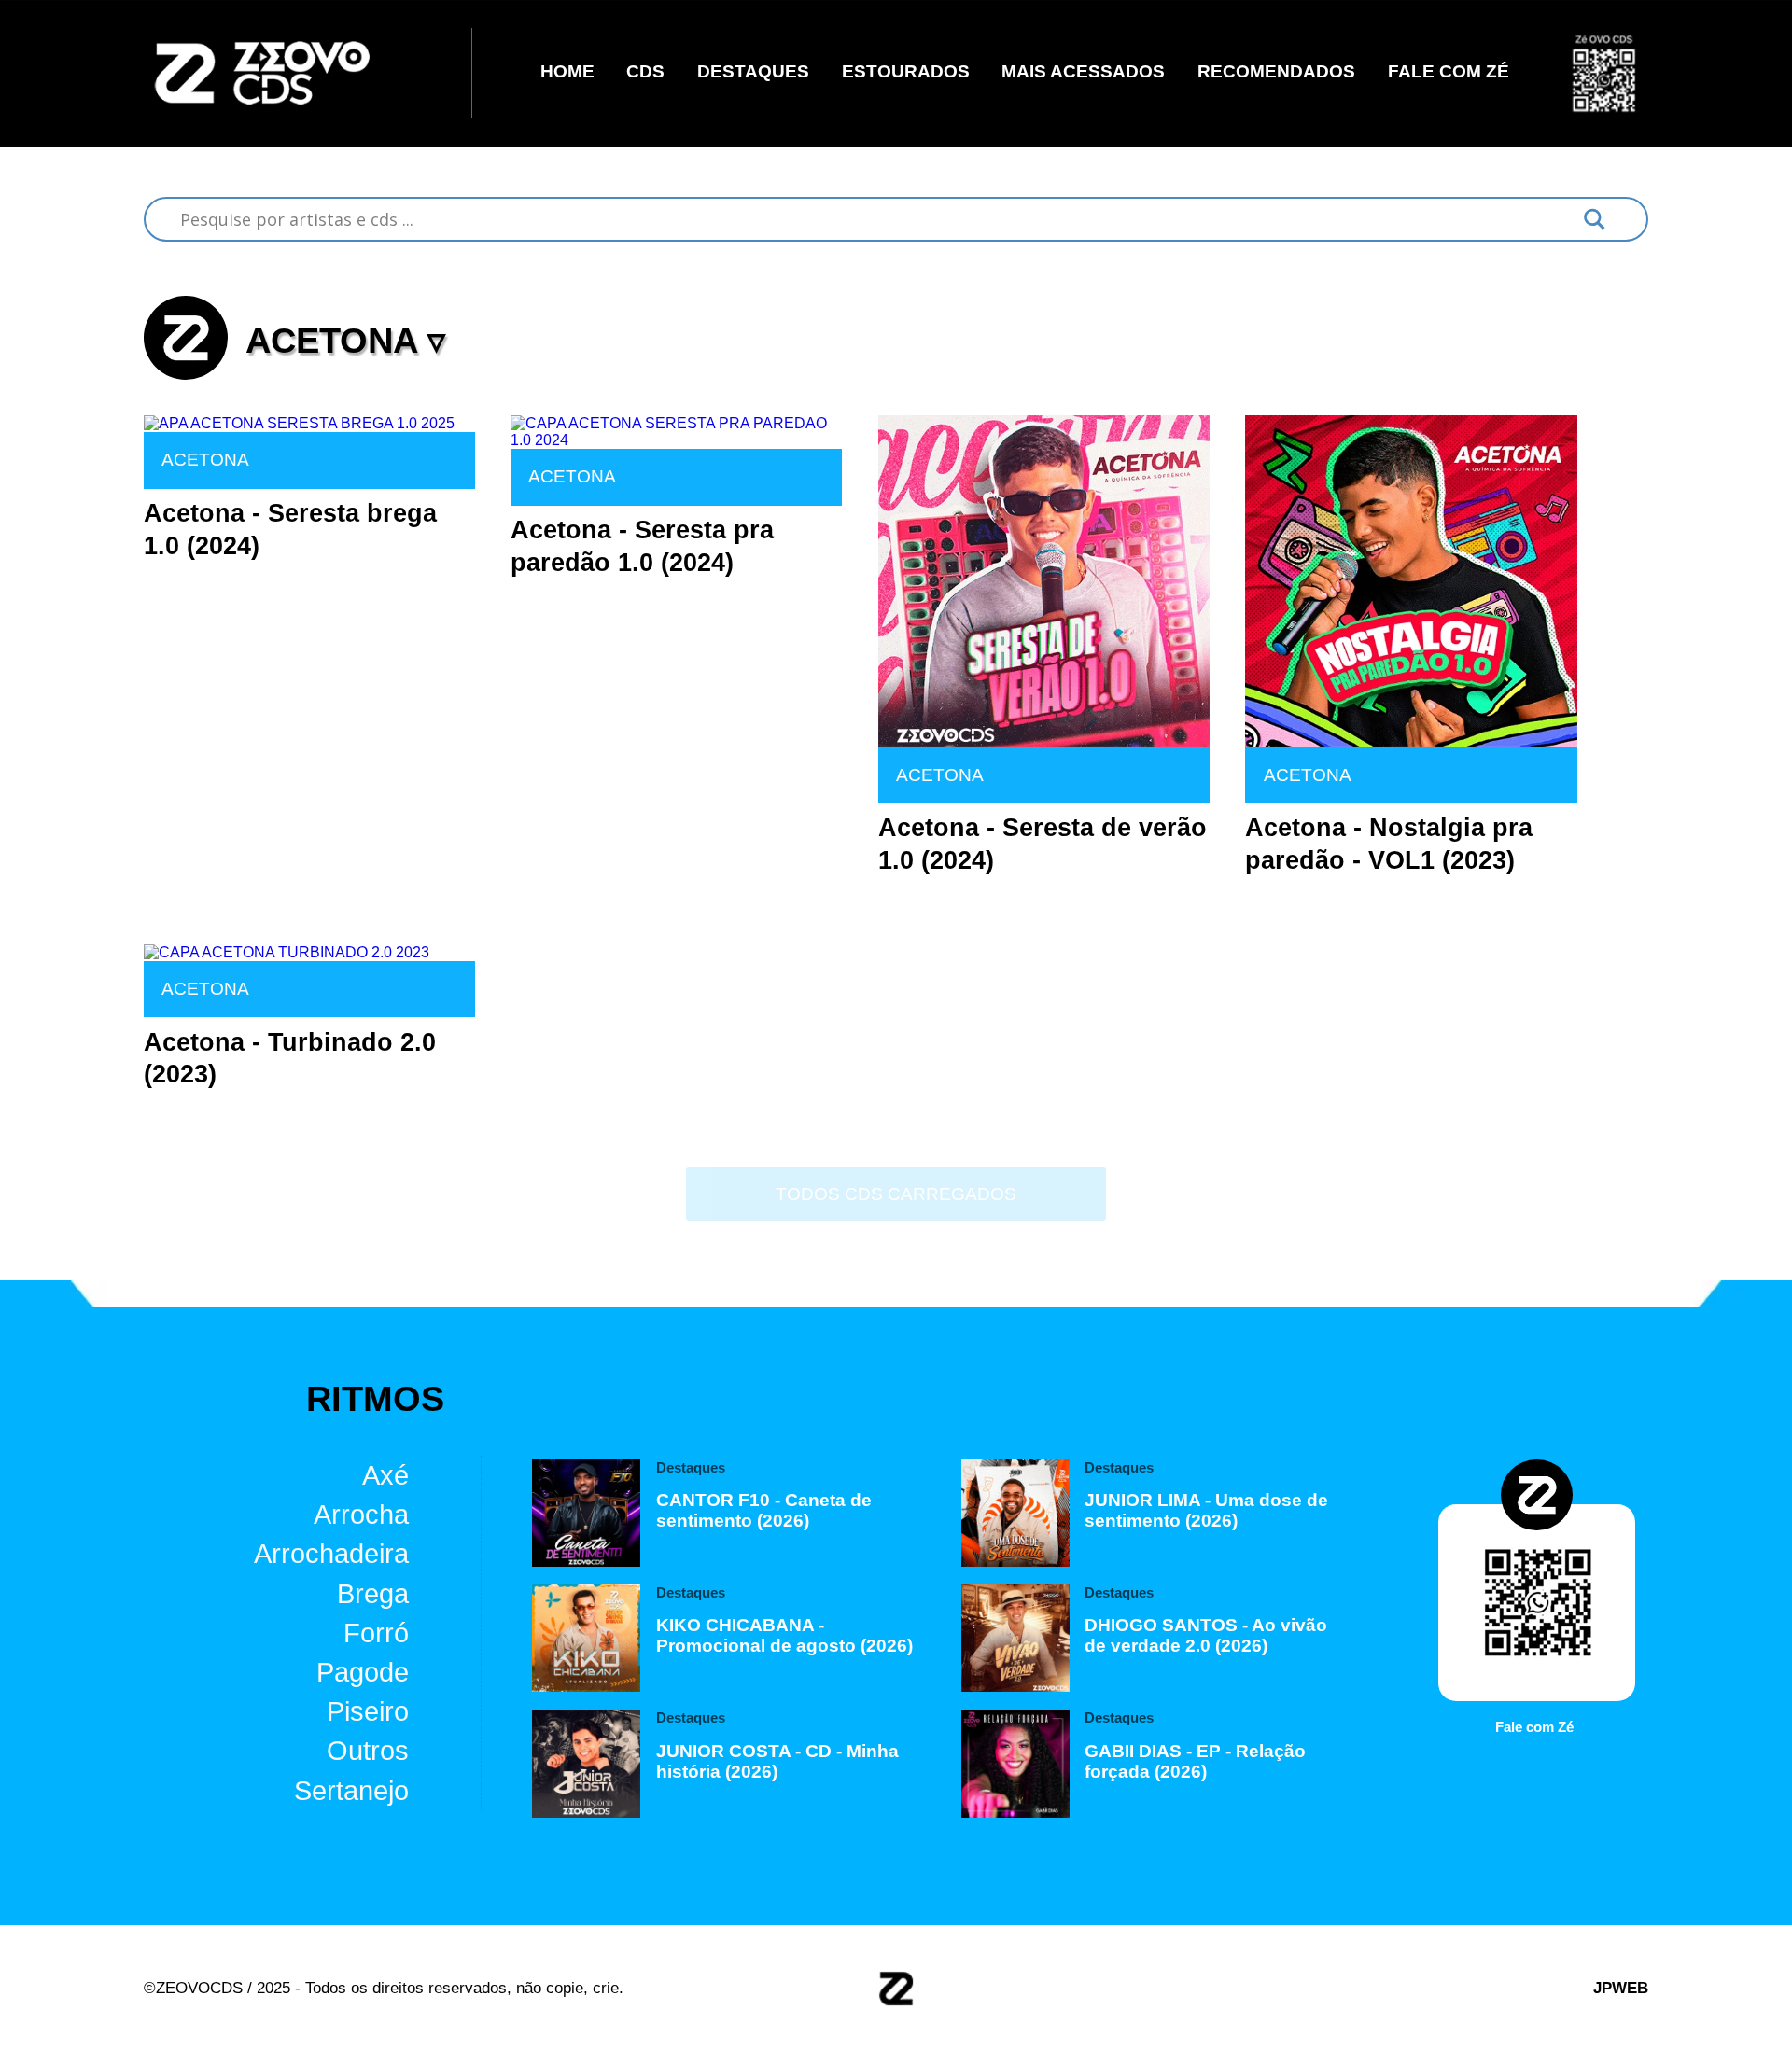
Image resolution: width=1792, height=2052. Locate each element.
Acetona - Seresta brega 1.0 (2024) (290, 530)
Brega (373, 1593)
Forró (376, 1633)
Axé (385, 1475)
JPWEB (1621, 1988)
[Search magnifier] (1595, 219)
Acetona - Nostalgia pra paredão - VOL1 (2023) (1389, 844)
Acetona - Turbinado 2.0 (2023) (290, 1059)
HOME (567, 72)
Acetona (205, 460)
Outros (368, 1751)
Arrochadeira (331, 1554)
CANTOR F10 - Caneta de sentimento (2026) (764, 1510)
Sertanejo (351, 1791)
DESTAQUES (753, 72)
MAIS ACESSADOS (1083, 72)
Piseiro (368, 1711)
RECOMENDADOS (1276, 72)
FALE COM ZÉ (1449, 72)
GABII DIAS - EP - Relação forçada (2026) (1195, 1761)
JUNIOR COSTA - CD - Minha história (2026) (777, 1761)
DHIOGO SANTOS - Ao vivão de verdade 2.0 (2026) (1206, 1635)
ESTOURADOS (906, 72)
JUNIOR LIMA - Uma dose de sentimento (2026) (1206, 1510)
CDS (645, 72)
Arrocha (361, 1515)
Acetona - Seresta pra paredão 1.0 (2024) (642, 546)
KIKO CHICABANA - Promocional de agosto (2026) (784, 1635)
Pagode (363, 1672)
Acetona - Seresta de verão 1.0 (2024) (1043, 844)
